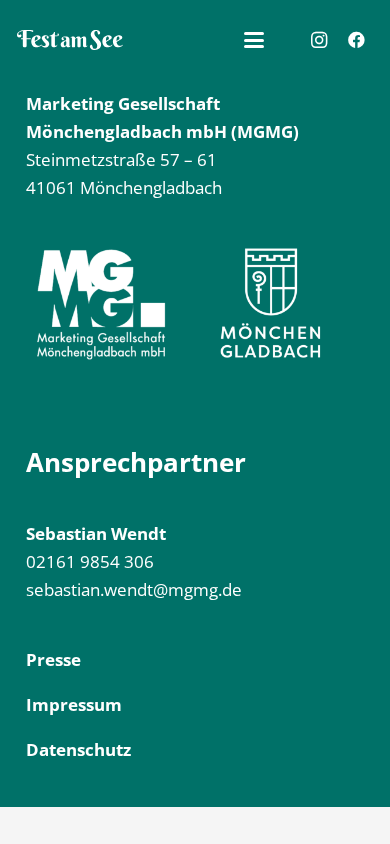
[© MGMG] (70, 40)
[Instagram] (319, 40)
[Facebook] (356, 40)
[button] (254, 40)
